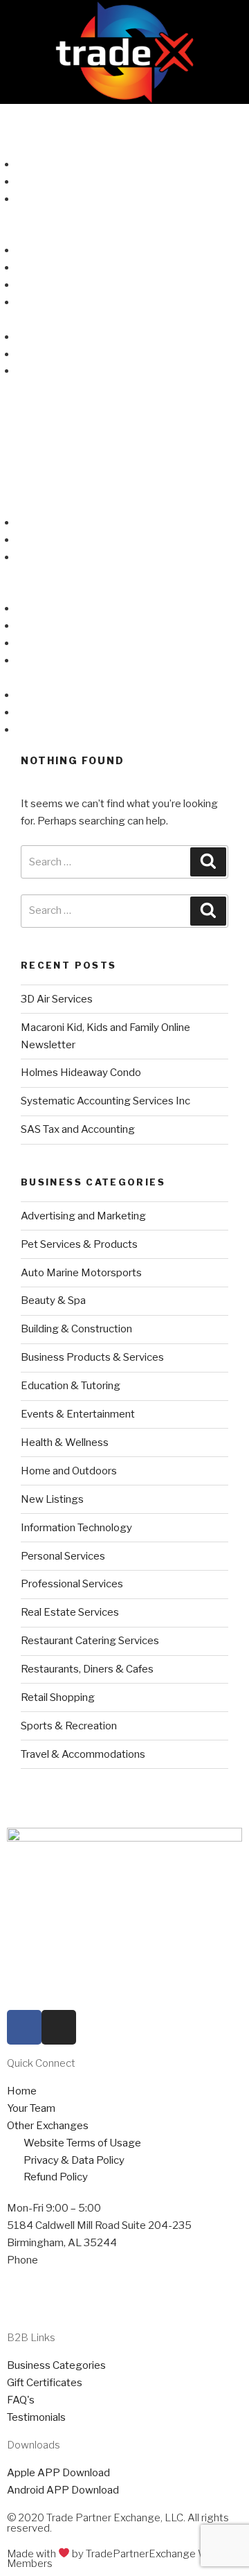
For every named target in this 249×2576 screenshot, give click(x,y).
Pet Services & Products (79, 1244)
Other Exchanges (57, 371)
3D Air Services (57, 999)
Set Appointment (48, 2277)
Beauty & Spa (53, 1300)
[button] (124, 421)
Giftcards (22, 215)
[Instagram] (59, 2027)
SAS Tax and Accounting (78, 1129)
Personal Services (63, 1556)
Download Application (67, 302)
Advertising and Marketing (83, 1216)
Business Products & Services (92, 1357)
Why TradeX (45, 250)
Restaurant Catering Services (90, 1641)
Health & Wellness (65, 1443)
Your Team (40, 354)
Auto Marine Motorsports (81, 1273)
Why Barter (43, 267)
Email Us (27, 2295)
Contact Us (27, 319)
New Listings (52, 1499)
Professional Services (72, 1584)
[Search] (208, 862)
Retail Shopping (58, 1697)
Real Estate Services (70, 1612)
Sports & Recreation (69, 1726)
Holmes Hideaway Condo (81, 1073)
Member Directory (44, 130)
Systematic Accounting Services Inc (105, 1101)
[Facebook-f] (24, 2027)
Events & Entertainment (78, 1414)
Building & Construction (76, 1329)
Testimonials (45, 285)
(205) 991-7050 (78, 2260)
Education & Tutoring (71, 1386)
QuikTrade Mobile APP (70, 182)
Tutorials (36, 199)
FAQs (13, 233)
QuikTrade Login (54, 164)
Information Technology (76, 1528)
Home (15, 112)
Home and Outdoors (69, 1471)
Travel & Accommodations (83, 1754)
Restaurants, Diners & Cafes (87, 1669)
